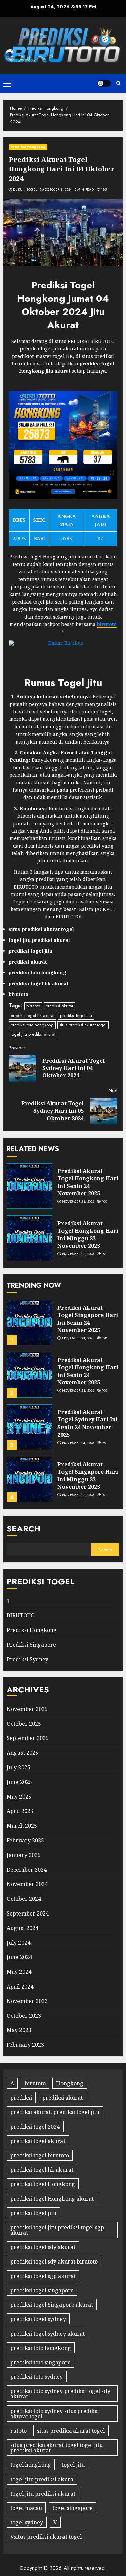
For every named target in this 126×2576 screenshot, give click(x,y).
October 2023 (24, 2016)
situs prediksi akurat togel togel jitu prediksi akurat (57, 2448)
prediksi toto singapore (40, 2362)
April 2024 (20, 1987)
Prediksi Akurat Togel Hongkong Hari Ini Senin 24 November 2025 (88, 1182)
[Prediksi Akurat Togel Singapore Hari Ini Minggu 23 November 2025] (30, 1479)
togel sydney (27, 2522)
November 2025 (27, 1709)
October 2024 (24, 1899)
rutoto (18, 2431)
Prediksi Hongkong (28, 147)
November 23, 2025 (78, 1254)
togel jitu (73, 2465)
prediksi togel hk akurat (33, 1015)
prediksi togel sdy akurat (43, 2247)
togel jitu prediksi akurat (33, 1034)
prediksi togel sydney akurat (48, 2334)
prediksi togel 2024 (35, 2127)
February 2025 (25, 1840)
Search (24, 1528)
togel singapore (73, 2508)
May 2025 (19, 1797)
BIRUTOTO (21, 1615)
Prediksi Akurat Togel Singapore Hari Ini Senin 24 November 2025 (88, 1319)
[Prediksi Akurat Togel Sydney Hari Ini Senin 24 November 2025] (30, 1427)
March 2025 (22, 1826)
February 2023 (25, 2045)
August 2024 (23, 1928)
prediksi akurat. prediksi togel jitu (55, 2112)
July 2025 (18, 1767)
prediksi (21, 2098)
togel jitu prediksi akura (42, 2479)
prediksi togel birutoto (40, 2155)
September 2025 (28, 1738)
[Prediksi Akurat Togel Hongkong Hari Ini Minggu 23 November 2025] (30, 1238)
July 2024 (18, 1943)
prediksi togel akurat (38, 2141)
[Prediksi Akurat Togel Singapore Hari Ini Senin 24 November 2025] (30, 1323)
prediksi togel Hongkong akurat (52, 2199)
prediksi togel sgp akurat (43, 2276)
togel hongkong (31, 2465)
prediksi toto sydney (37, 2377)
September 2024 (28, 1913)
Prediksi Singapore (31, 1645)
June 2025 (19, 1782)
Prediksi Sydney (28, 1659)
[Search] (118, 83)
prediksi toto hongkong (32, 1025)
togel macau (26, 2508)
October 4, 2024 (58, 190)
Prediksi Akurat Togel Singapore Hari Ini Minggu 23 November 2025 (88, 1476)
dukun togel (25, 190)
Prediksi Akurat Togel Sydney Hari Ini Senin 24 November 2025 (88, 1423)
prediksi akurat (59, 1006)
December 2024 (27, 1870)
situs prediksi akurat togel (83, 1025)
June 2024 (19, 1957)
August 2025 (23, 1753)
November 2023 (27, 2001)
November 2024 (27, 1884)
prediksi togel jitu (76, 1015)
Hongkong (70, 2083)
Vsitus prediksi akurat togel (46, 2537)
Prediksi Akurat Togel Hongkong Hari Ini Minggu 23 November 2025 (88, 1234)
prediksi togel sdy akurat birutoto (54, 2261)
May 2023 (19, 2030)
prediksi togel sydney (38, 2319)
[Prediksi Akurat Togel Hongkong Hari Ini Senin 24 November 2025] (30, 1186)
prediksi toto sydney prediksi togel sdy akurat (60, 2394)
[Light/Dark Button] (104, 83)
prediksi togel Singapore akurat (52, 2305)
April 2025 (20, 1811)
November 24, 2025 (78, 1202)
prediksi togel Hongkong (43, 2184)
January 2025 (24, 1855)
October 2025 (24, 1724)
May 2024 (19, 1972)
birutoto (33, 1006)
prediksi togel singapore (42, 2290)
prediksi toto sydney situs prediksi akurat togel (55, 2414)
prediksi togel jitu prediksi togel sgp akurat (57, 2230)
